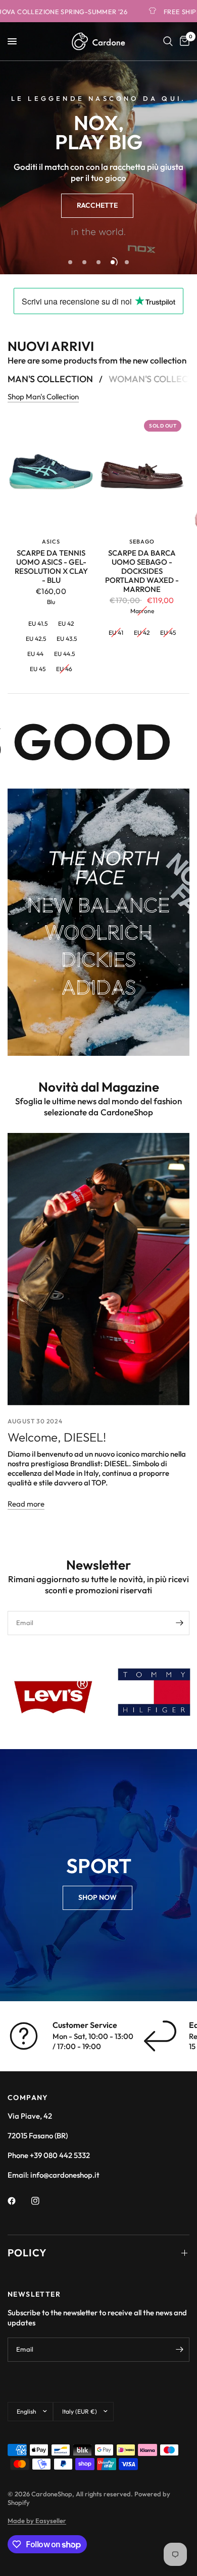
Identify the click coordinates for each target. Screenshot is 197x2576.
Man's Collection (50, 379)
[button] (97, 206)
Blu (51, 602)
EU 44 (35, 654)
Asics (51, 542)
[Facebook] (19, 2201)
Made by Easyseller (37, 2521)
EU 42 (66, 623)
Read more (26, 1504)
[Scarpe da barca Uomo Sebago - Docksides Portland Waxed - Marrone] (142, 474)
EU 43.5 (67, 638)
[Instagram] (42, 2201)
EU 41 (116, 632)
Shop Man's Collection (43, 397)
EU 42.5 (36, 638)
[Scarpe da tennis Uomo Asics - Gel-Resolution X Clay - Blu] (51, 474)
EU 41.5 (38, 623)
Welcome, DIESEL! (57, 1437)
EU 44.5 (64, 654)
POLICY (27, 2253)
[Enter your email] (179, 1623)
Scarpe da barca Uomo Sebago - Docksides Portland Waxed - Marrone (142, 571)
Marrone (142, 611)
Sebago (142, 542)
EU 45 (38, 669)
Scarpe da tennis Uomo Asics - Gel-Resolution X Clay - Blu (51, 567)
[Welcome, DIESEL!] (98, 1269)
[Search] (168, 41)
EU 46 (64, 669)
